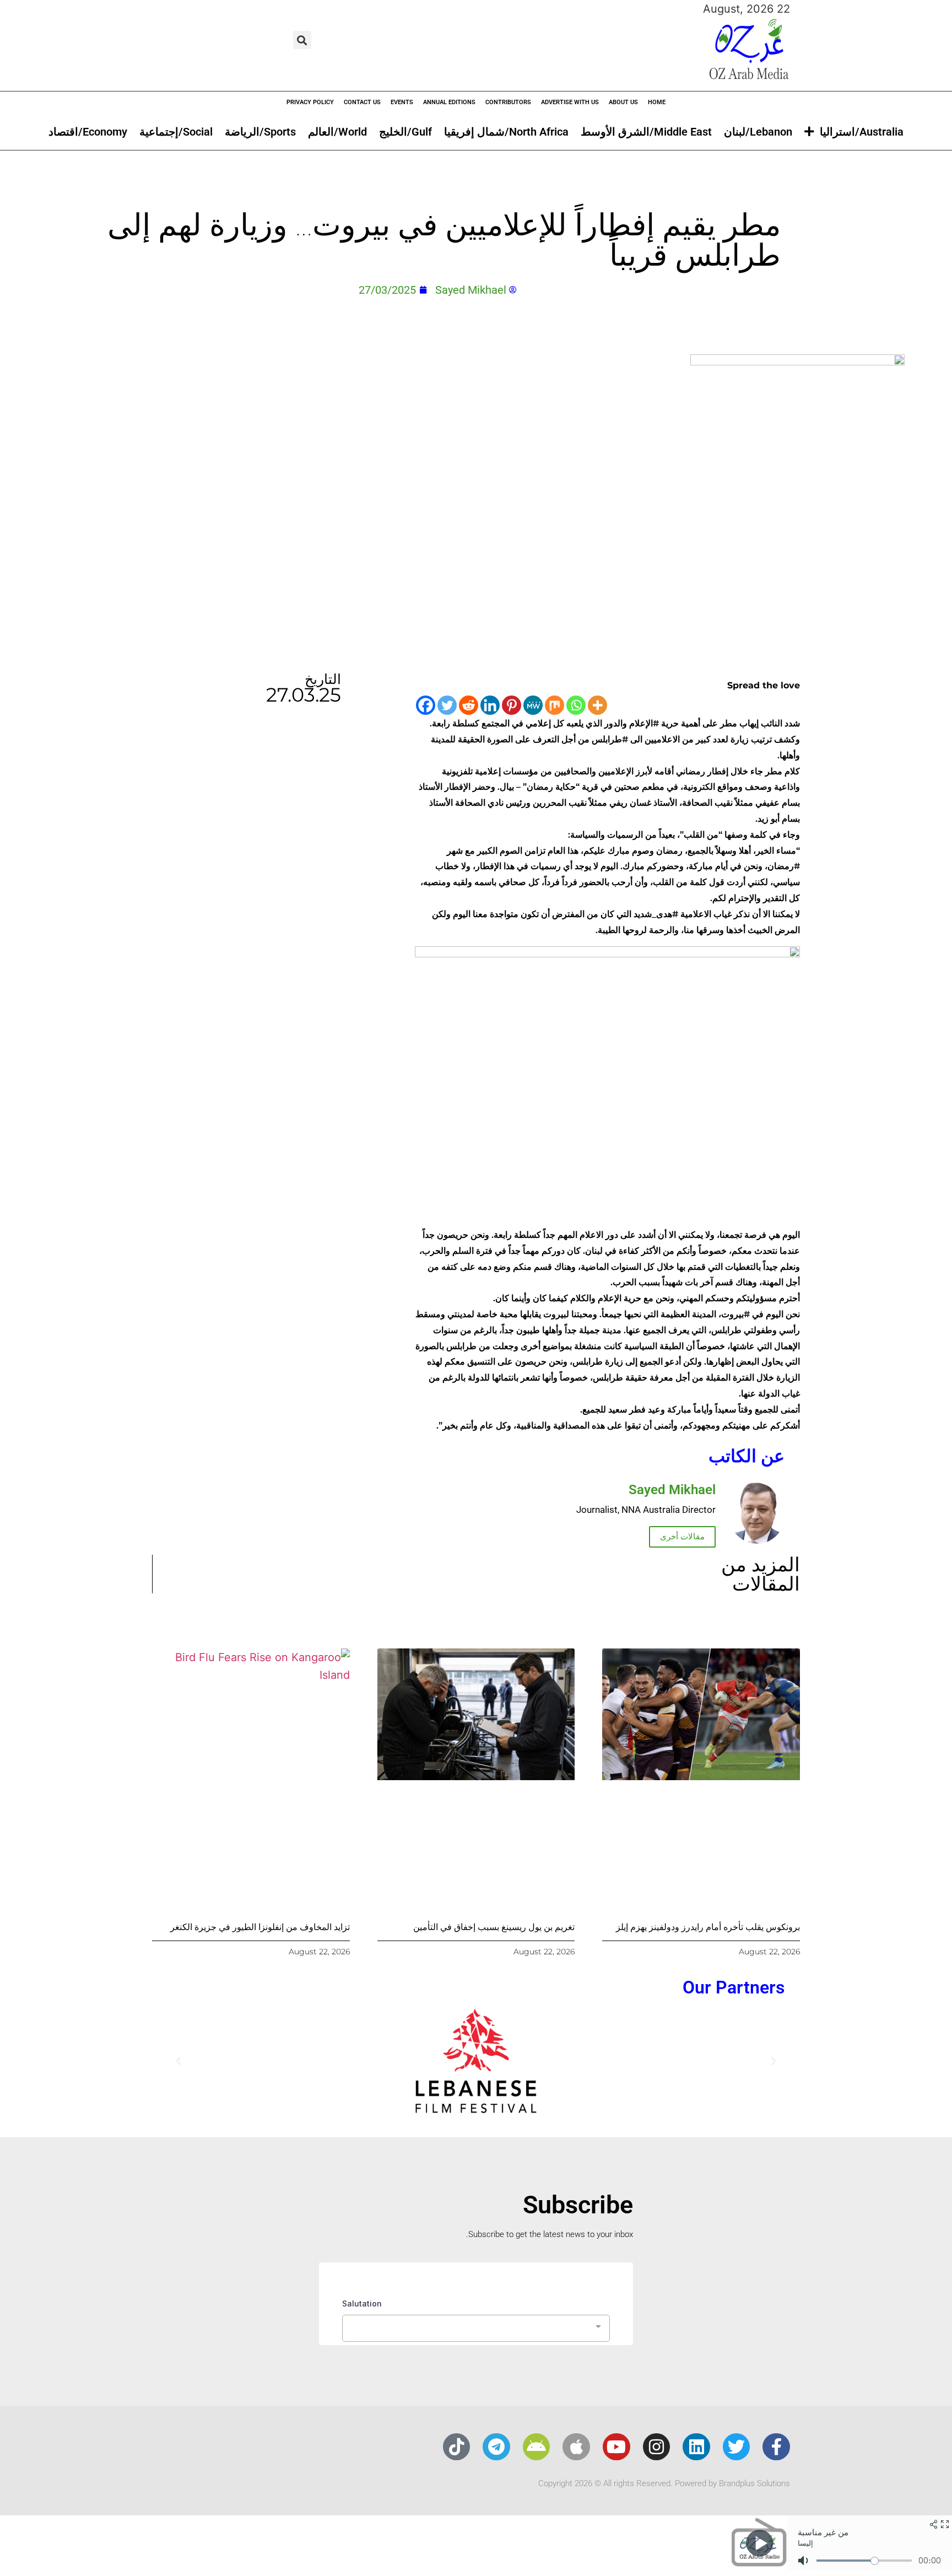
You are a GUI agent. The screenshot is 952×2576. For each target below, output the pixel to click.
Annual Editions (449, 102)
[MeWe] (533, 705)
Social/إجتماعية (176, 132)
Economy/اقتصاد (88, 132)
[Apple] (576, 2447)
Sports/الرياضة (260, 132)
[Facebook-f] (776, 2447)
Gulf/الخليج (405, 132)
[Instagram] (657, 2447)
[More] (597, 705)
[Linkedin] (490, 705)
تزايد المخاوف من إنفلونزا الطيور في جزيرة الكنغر (260, 1927)
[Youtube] (616, 2447)
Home (657, 102)
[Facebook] (426, 705)
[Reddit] (469, 705)
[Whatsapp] (576, 705)
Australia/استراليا (862, 132)
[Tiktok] (457, 2447)
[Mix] (555, 705)
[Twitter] (447, 705)
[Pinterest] (512, 705)
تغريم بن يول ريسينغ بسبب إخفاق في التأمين (494, 1927)
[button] (302, 40)
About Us (623, 102)
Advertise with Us (570, 102)
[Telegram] (496, 2447)
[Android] (537, 2447)
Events (402, 102)
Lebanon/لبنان (758, 132)
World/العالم (337, 132)
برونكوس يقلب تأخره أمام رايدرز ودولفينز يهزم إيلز (708, 1927)
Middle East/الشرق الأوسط (646, 132)
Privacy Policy (310, 102)
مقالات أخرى (682, 1537)
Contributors (508, 102)
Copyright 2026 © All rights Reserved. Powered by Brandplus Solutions (664, 2483)
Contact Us (362, 102)
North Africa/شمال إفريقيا (506, 132)
